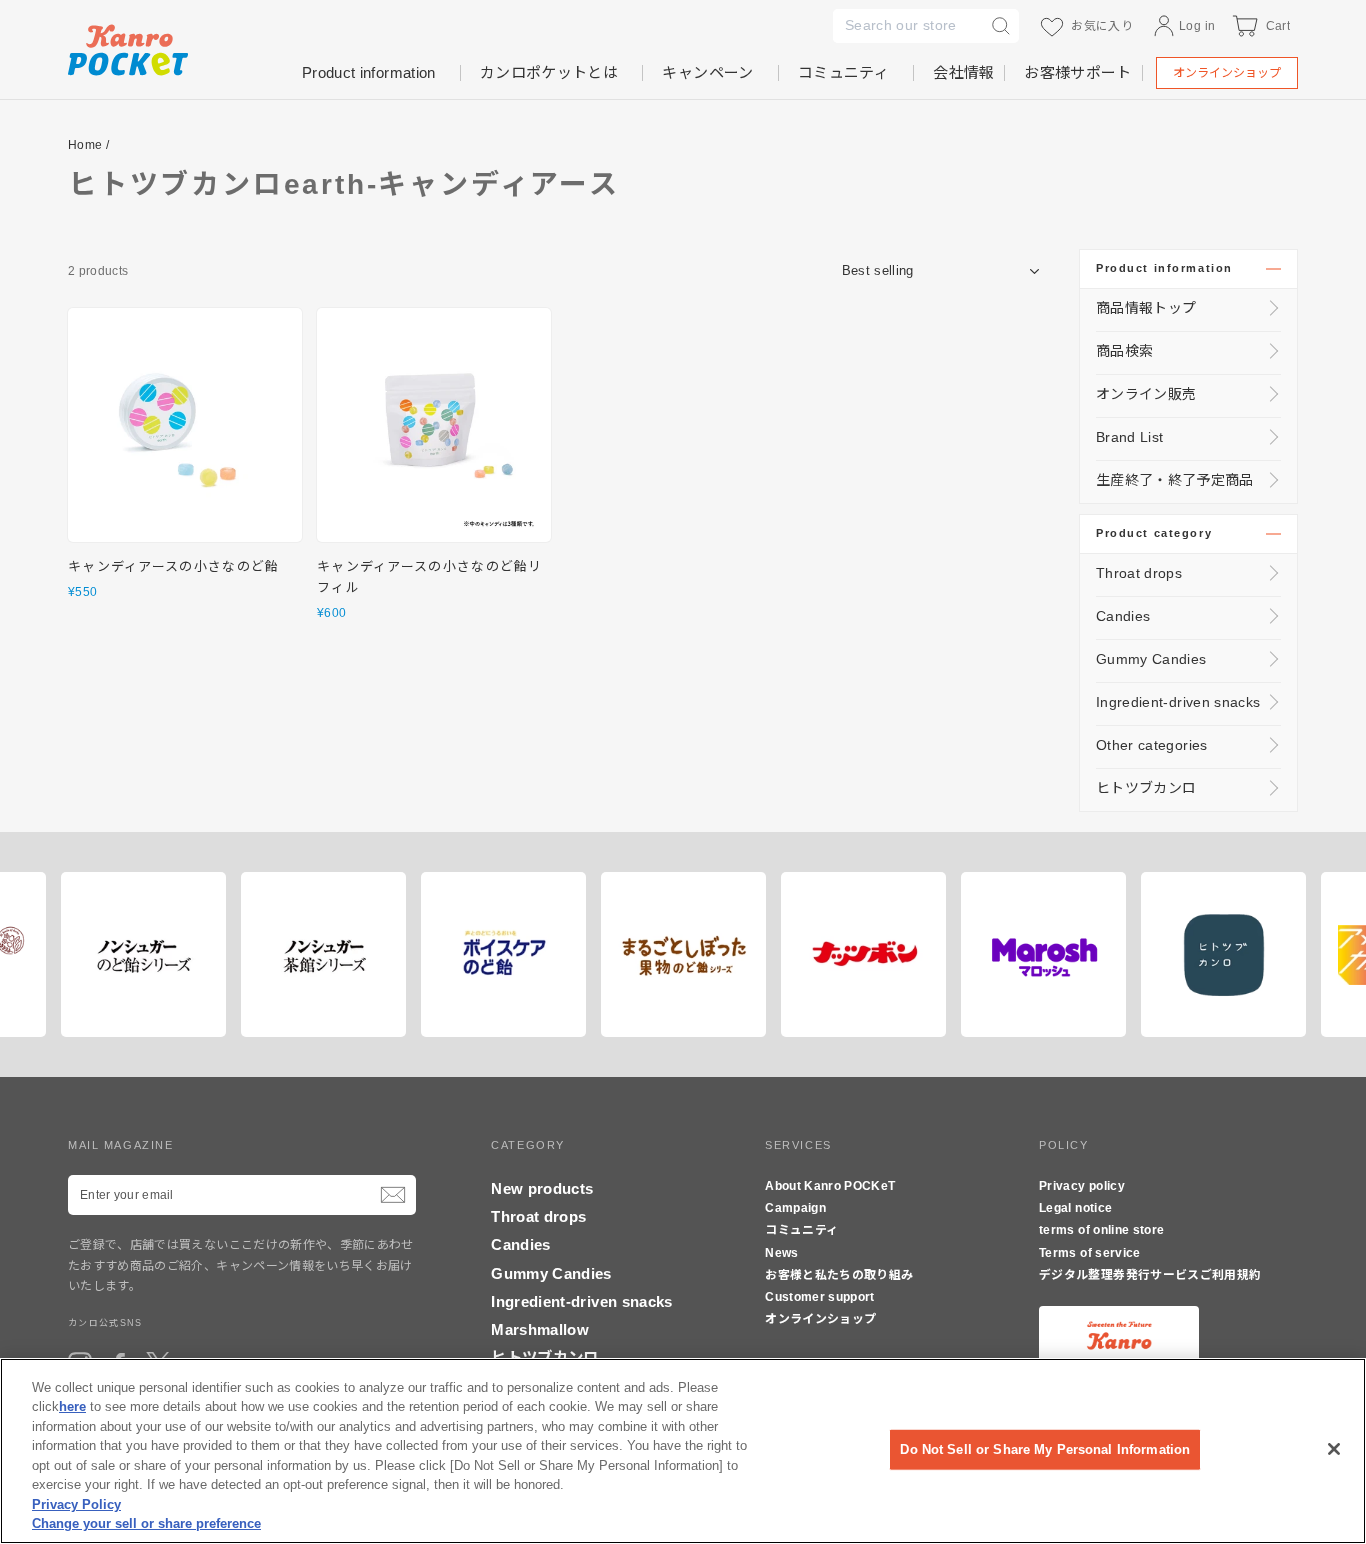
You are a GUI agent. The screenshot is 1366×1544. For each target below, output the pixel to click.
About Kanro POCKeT (830, 1186)
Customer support (820, 1297)
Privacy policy (1082, 1186)
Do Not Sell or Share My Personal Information (1045, 1449)
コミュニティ (843, 72)
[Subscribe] (393, 1195)
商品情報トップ (1146, 308)
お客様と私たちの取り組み (839, 1275)
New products (542, 1188)
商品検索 (1124, 351)
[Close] (1334, 1449)
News (781, 1253)
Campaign (795, 1208)
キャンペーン (707, 72)
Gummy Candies (1151, 659)
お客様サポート (1077, 72)
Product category (1154, 533)
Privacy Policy (76, 1504)
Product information (1164, 268)
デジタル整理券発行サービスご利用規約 (1150, 1275)
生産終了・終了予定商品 (1175, 480)
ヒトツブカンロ (1146, 788)
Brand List (1130, 437)
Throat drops (1139, 573)
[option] (193, 954)
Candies (1123, 616)
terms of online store (1101, 1230)
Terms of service (1090, 1253)
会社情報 (963, 72)
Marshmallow (540, 1329)
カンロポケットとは (549, 72)
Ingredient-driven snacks (1178, 702)
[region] (683, 1451)
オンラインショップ (1227, 73)
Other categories (1152, 745)
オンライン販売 (1146, 394)
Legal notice (1075, 1208)
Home (85, 145)
